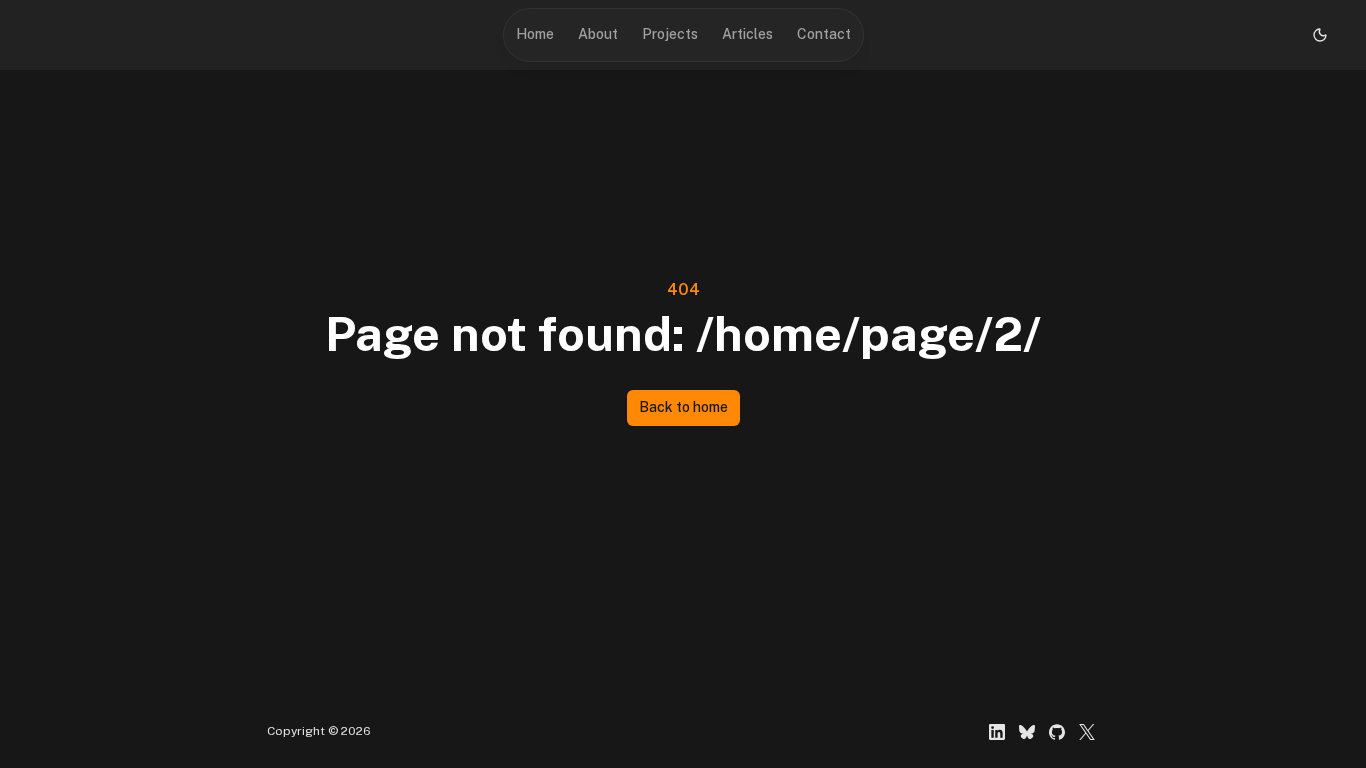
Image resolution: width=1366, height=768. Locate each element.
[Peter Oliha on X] (1087, 732)
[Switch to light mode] (1320, 35)
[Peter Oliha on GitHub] (1057, 732)
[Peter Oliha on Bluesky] (1027, 732)
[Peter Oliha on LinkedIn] (997, 732)
